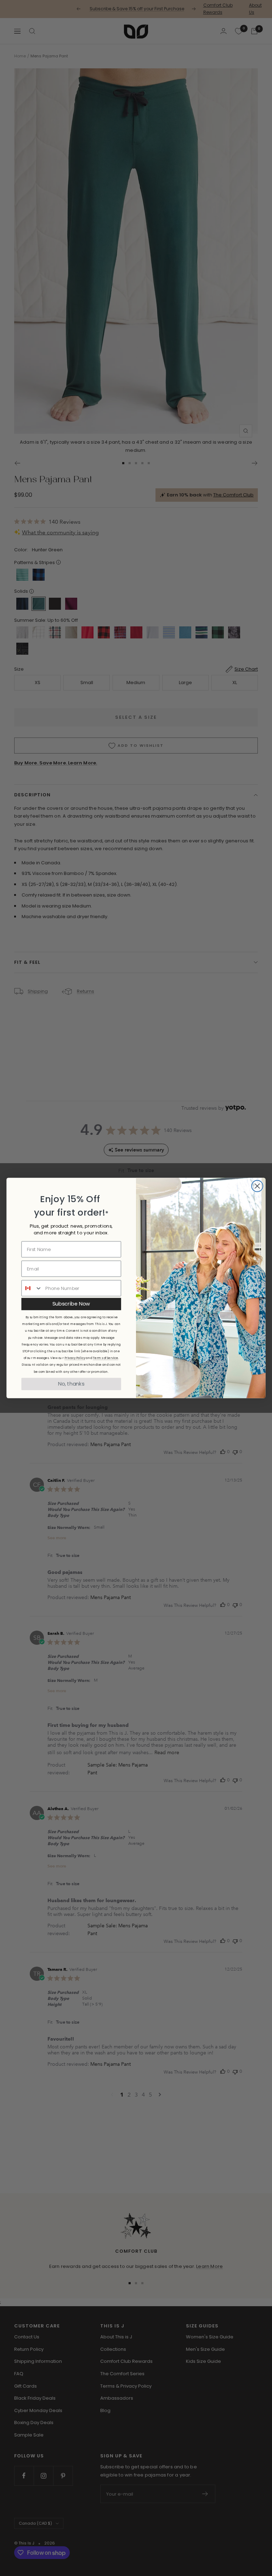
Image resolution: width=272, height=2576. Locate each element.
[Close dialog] (257, 1186)
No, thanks (71, 1384)
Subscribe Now (71, 1304)
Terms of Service (106, 1358)
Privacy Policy (75, 1358)
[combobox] (32, 1288)
